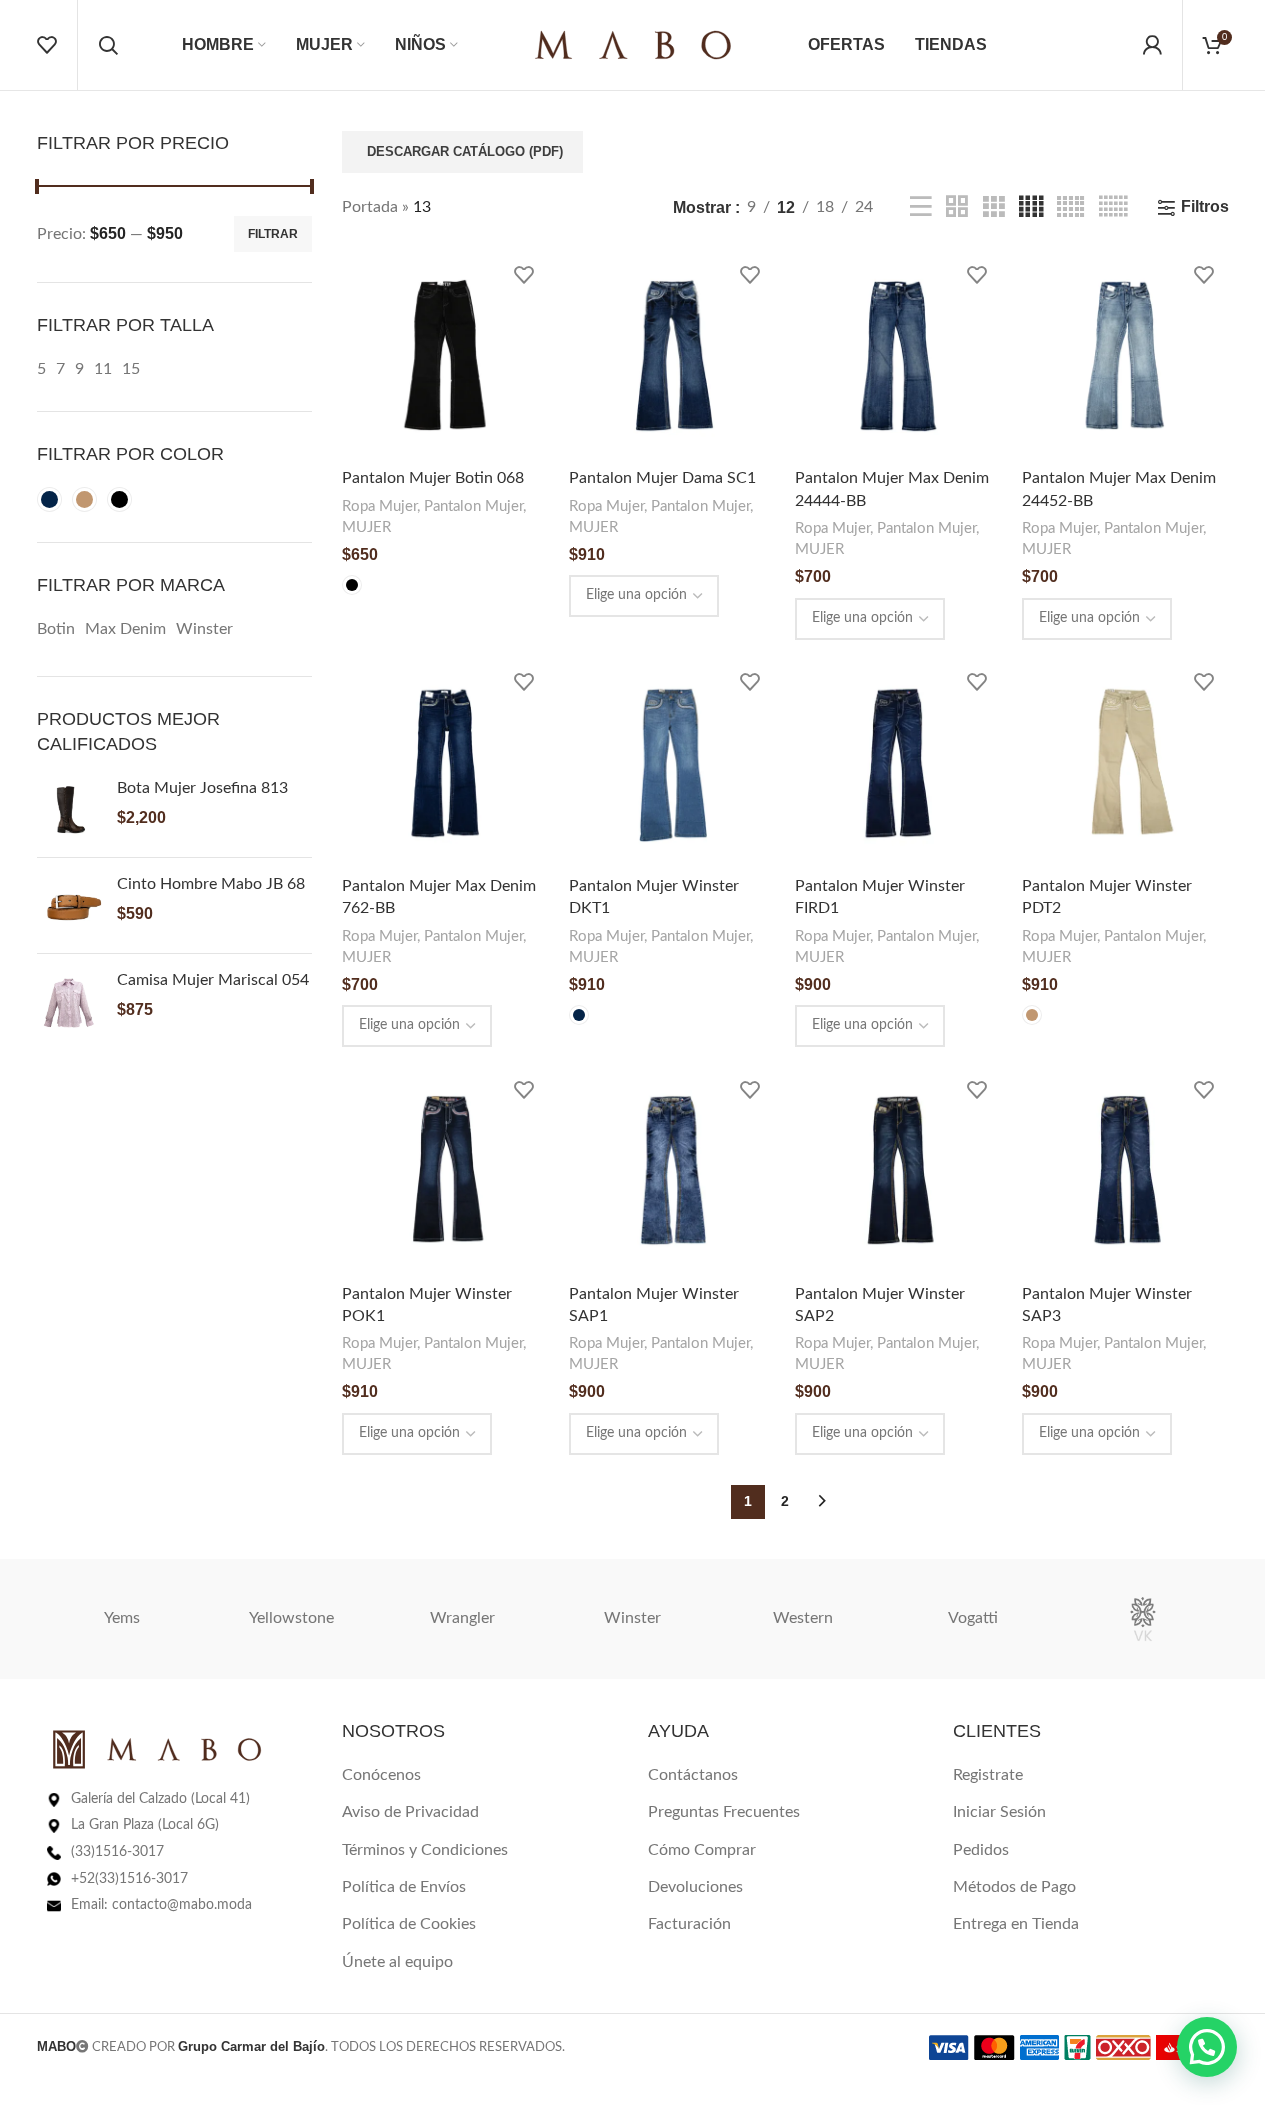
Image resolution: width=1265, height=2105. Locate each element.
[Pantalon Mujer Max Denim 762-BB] (445, 763)
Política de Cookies (409, 1924)
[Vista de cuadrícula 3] (994, 207)
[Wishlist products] (47, 45)
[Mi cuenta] (1152, 45)
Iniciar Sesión (999, 1812)
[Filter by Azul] (49, 499)
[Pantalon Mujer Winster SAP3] (1125, 1170)
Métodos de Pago (1014, 1887)
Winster (632, 1618)
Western (803, 1618)
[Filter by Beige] (84, 499)
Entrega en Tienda (1016, 1924)
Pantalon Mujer (473, 506)
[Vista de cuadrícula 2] (957, 207)
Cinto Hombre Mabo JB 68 (211, 884)
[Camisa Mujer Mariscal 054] (69, 1001)
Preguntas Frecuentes (724, 1812)
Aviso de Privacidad (410, 1812)
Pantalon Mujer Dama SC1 (662, 478)
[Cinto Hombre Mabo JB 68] (69, 905)
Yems (122, 1618)
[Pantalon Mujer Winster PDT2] (1125, 763)
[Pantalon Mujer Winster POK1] (445, 1170)
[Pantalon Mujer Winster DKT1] (672, 763)
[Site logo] (633, 44)
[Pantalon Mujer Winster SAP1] (672, 1170)
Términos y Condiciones (425, 1850)
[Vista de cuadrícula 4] (1031, 207)
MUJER (366, 527)
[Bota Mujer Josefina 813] (69, 809)
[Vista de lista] (921, 207)
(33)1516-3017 (117, 1852)
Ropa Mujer (379, 506)
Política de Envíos (404, 1887)
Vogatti (973, 1618)
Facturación (689, 1924)
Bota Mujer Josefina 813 (202, 788)
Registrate (988, 1775)
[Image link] (157, 1748)
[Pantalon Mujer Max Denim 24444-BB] (898, 355)
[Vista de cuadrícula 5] (1070, 207)
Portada (370, 207)
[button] (1207, 2047)
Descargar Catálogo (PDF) (465, 151)
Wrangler (462, 1618)
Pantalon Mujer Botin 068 (433, 478)
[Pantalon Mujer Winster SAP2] (898, 1170)
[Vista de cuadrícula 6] (1113, 207)
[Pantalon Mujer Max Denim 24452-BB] (1125, 355)
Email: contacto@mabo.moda (161, 1905)
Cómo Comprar (702, 1850)
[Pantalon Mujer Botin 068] (445, 355)
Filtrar (273, 234)
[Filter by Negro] (119, 499)
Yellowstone (291, 1618)
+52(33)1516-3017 (129, 1879)
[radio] (352, 585)
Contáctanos (693, 1775)
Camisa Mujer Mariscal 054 (213, 980)
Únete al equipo (397, 1962)
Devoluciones (695, 1887)
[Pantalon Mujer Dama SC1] (672, 355)
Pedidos (981, 1850)
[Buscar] (108, 45)
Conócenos (381, 1775)
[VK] (1143, 1619)
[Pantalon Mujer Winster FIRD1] (898, 763)
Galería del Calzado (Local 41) (160, 1799)
